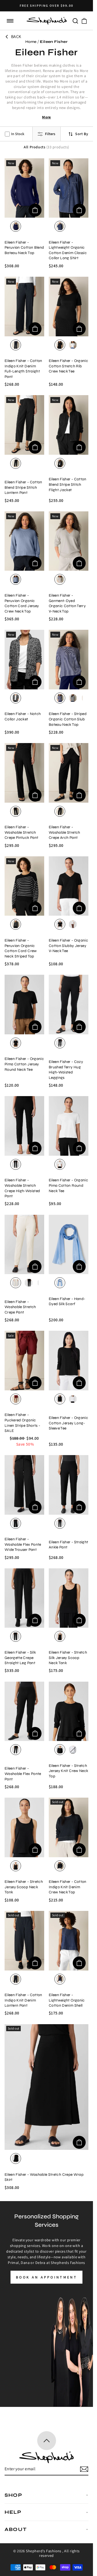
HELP (13, 2512)
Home (31, 42)
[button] (10, 21)
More (46, 117)
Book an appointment (46, 2277)
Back (16, 37)
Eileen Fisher (54, 42)
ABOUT (16, 2529)
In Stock (18, 134)
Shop (13, 2495)
